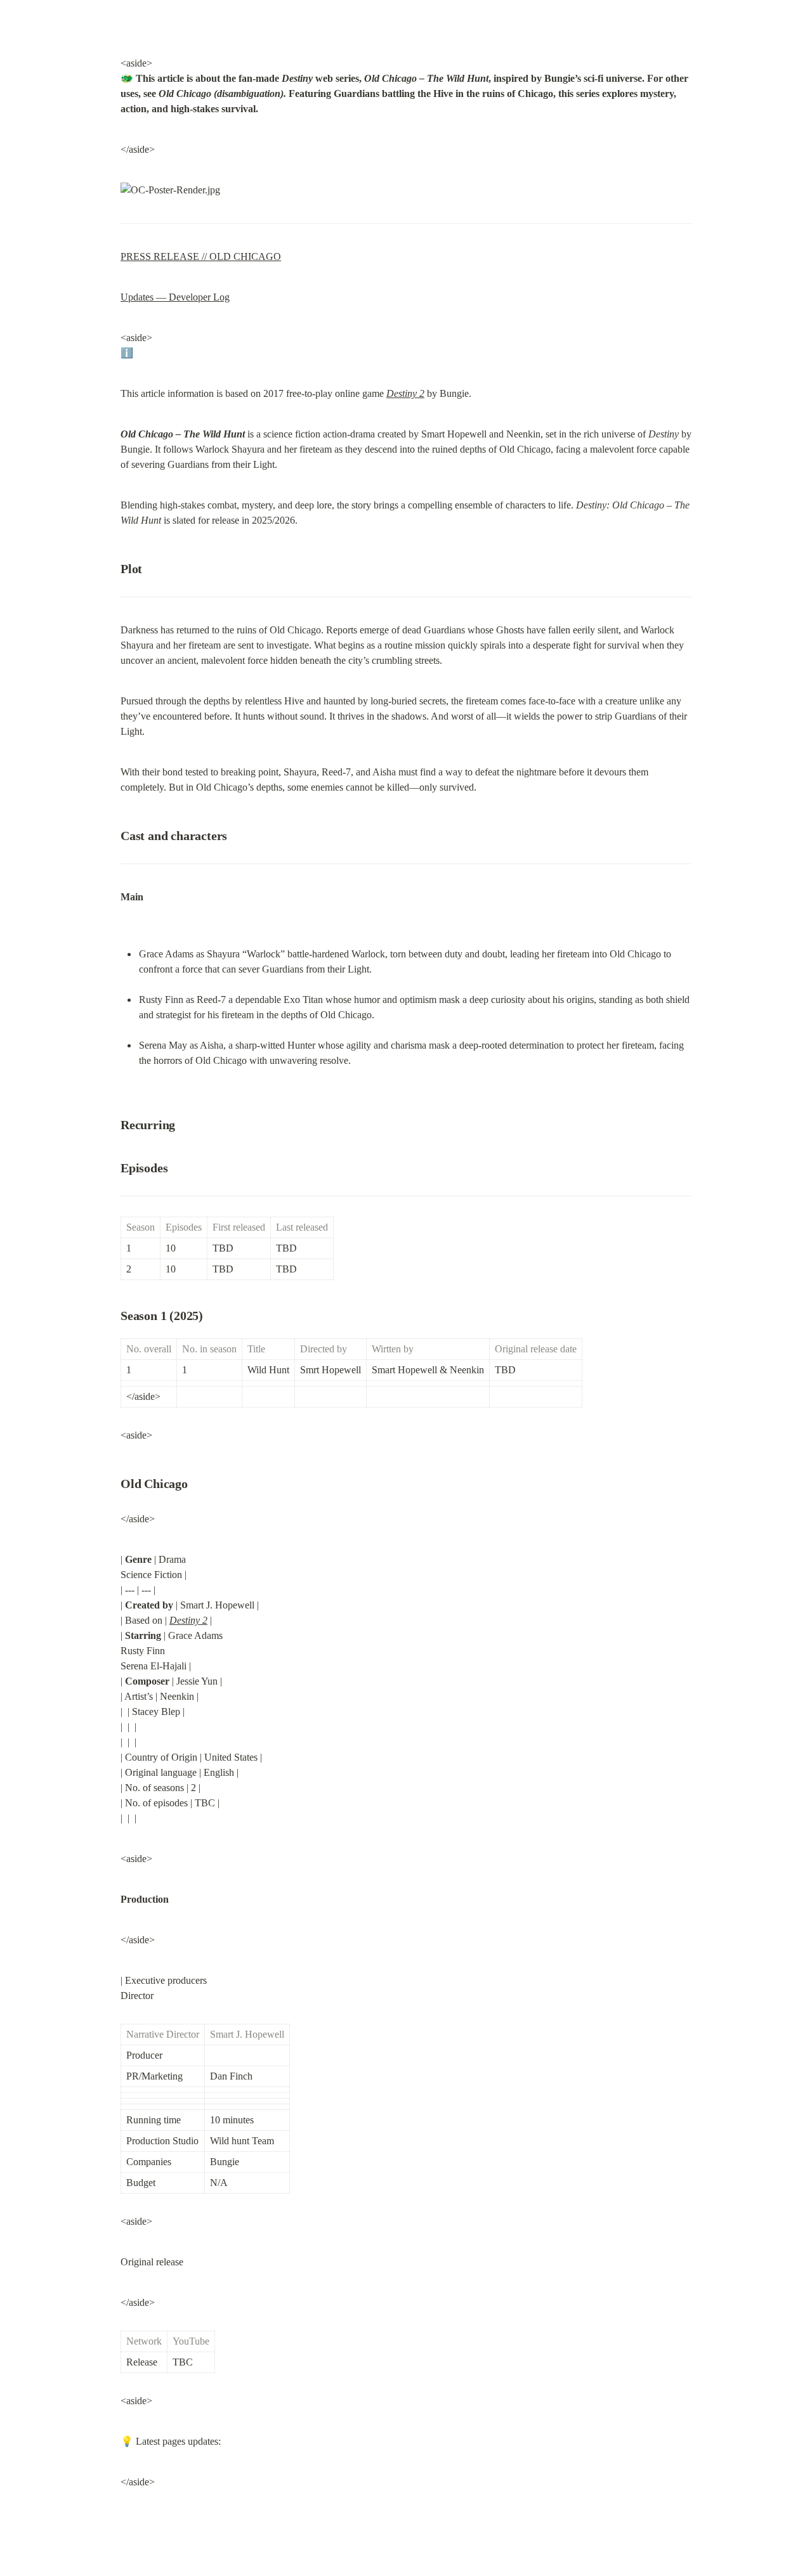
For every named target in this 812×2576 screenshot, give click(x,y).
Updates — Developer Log (175, 297)
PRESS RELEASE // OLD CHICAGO (201, 256)
